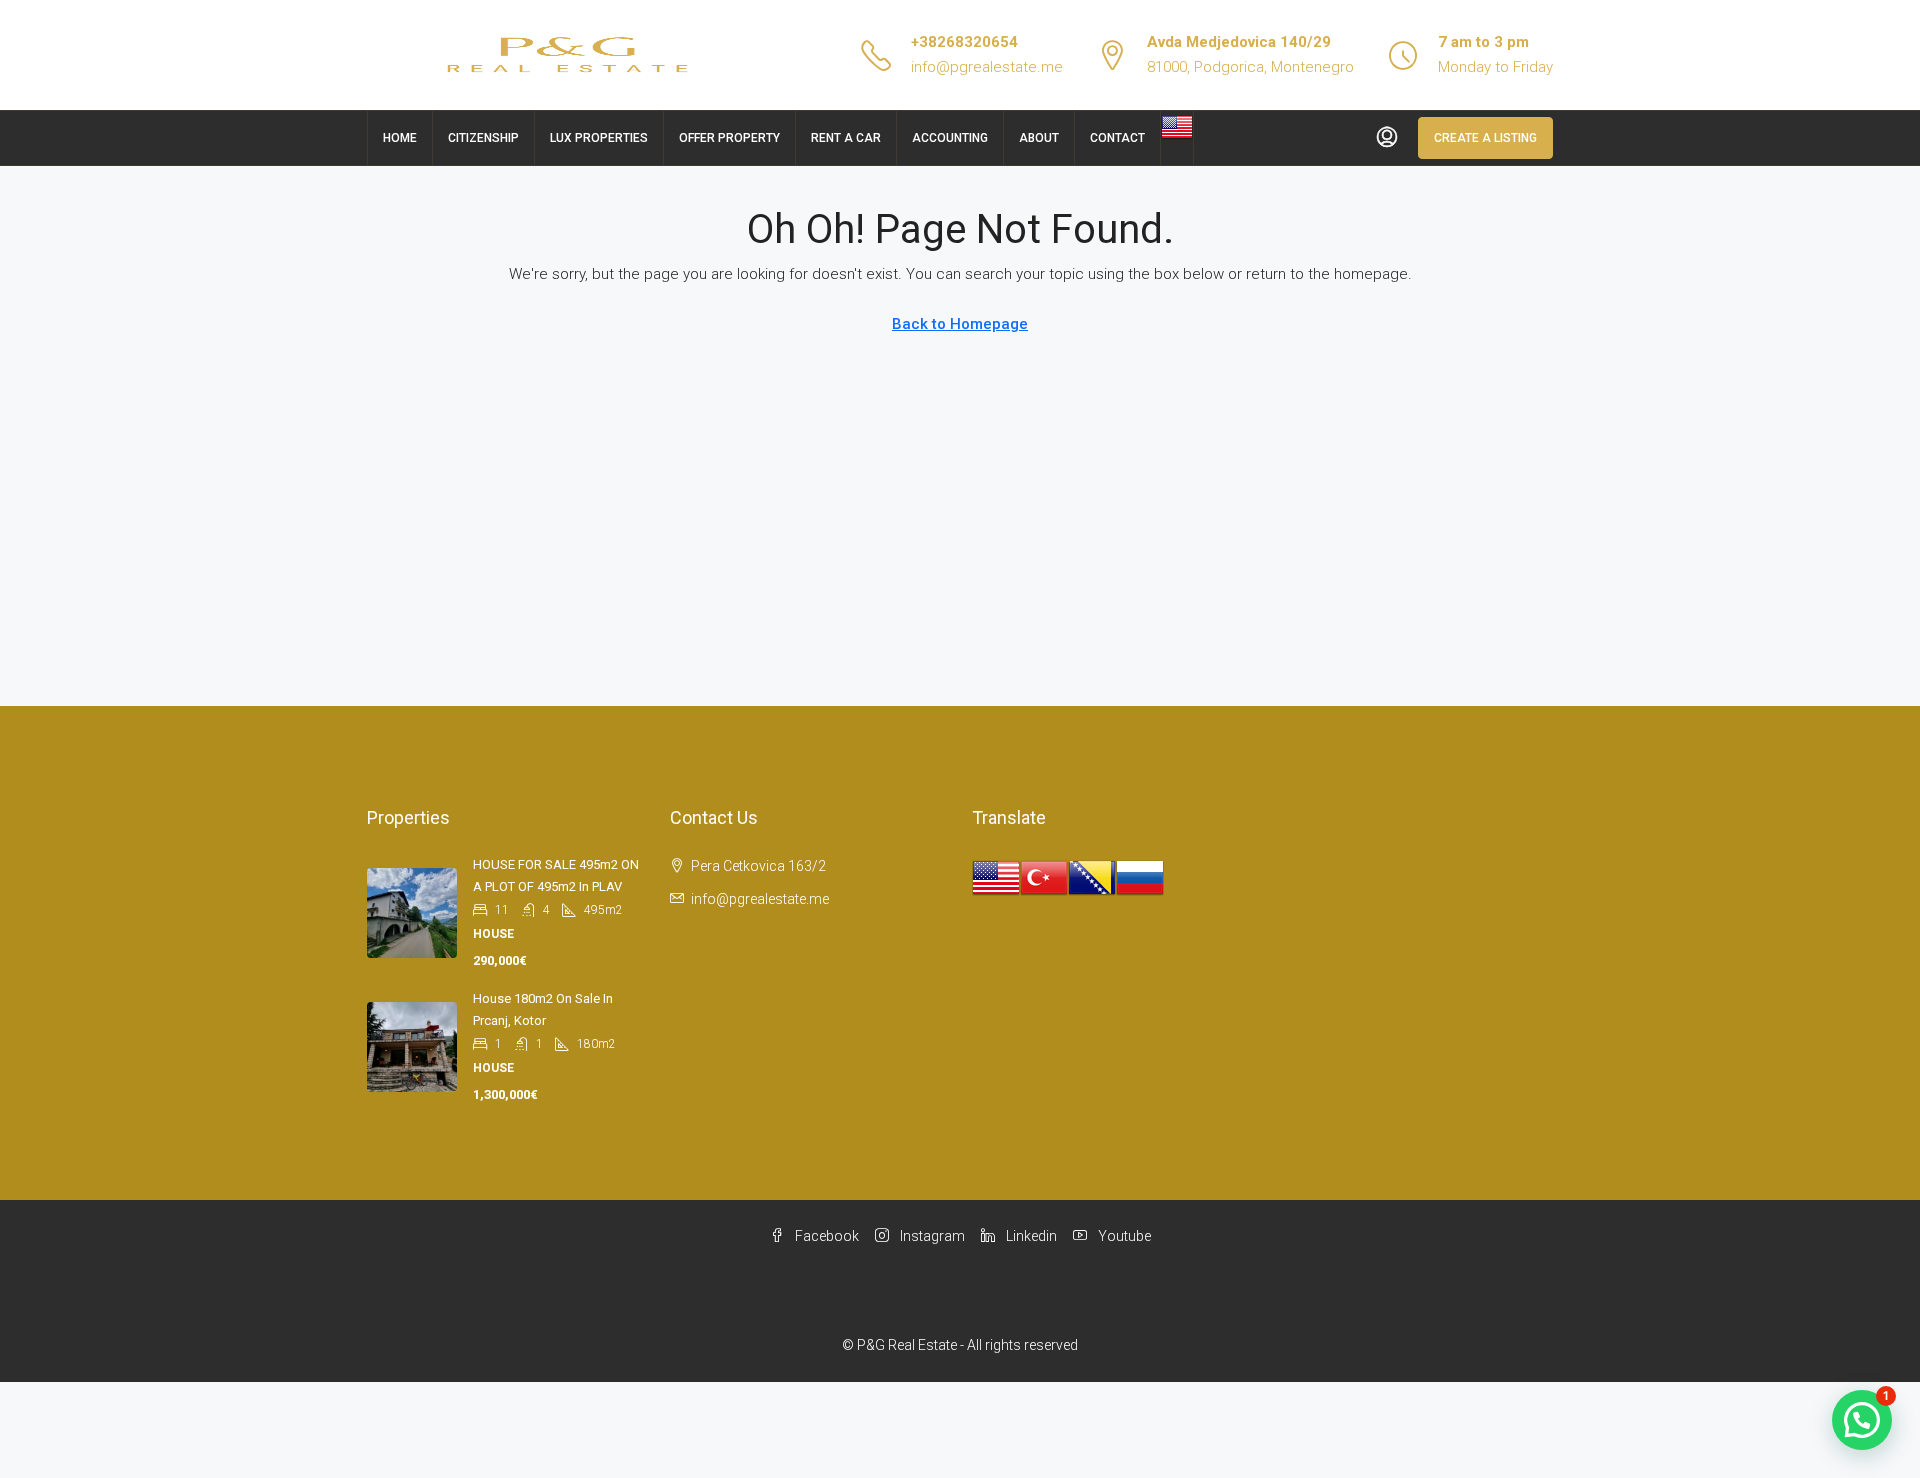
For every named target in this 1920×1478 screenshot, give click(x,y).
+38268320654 (964, 42)
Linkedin (1030, 1236)
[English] (1177, 126)
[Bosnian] (1092, 877)
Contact (1117, 138)
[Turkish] (1044, 877)
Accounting (950, 138)
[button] (1862, 1420)
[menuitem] (1387, 138)
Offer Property (729, 138)
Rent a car (846, 138)
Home (400, 138)
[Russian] (1140, 877)
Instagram (931, 1236)
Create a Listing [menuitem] (1485, 138)
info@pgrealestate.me (987, 67)
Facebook (825, 1236)
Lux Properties (599, 138)
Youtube (1123, 1236)
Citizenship (483, 138)
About (1039, 138)
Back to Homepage (960, 324)
